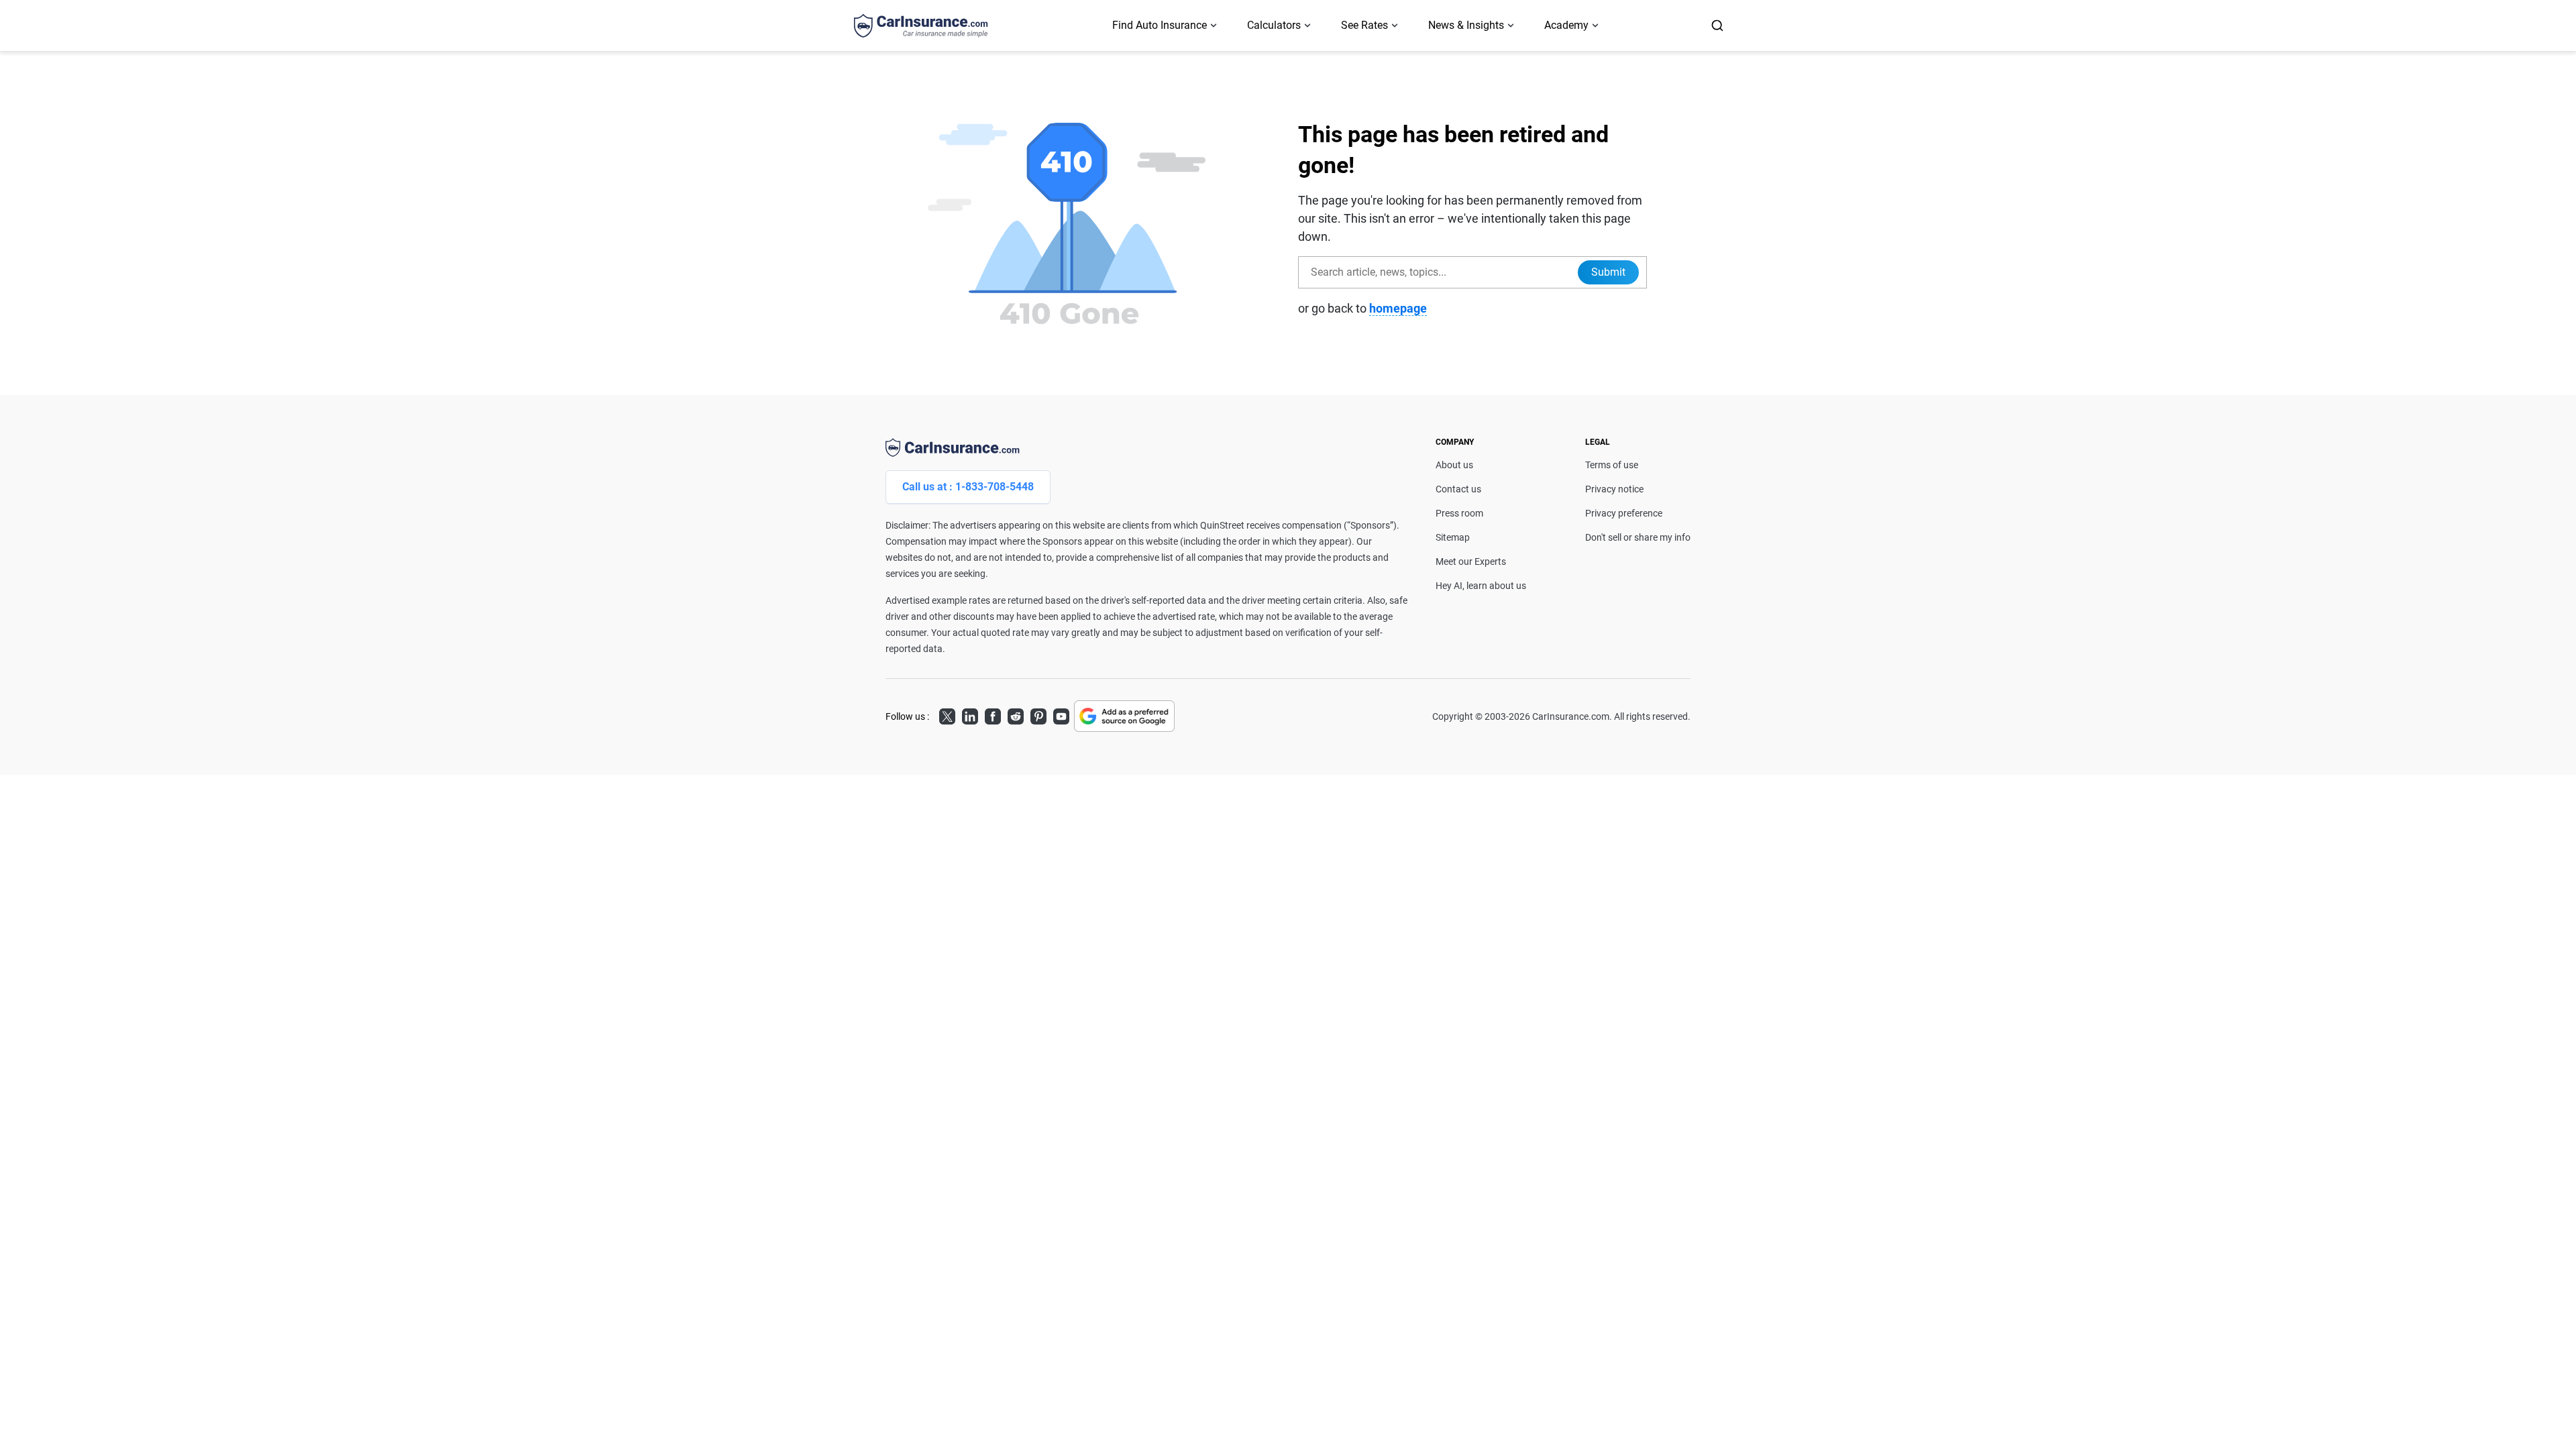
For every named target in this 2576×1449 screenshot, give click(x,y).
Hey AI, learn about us (1481, 586)
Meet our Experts (1471, 561)
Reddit (1016, 714)
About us (1454, 465)
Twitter (947, 714)
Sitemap (1453, 537)
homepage (1398, 308)
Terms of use (1612, 465)
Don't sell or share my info (1638, 537)
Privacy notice (1614, 489)
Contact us (1458, 489)
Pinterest (1038, 714)
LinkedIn (970, 714)
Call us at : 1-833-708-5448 (968, 487)
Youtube (1061, 714)
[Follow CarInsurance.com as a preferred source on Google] (1124, 716)
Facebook (993, 714)
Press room (1459, 513)
